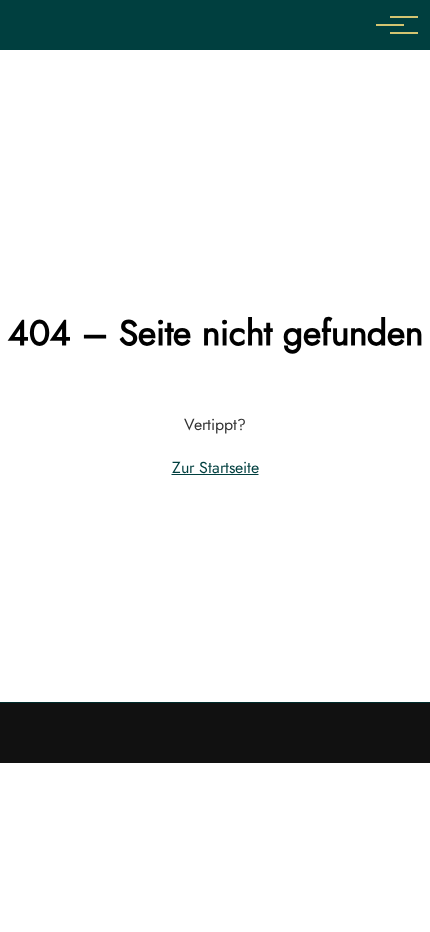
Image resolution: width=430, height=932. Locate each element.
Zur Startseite (215, 467)
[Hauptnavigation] (390, 25)
